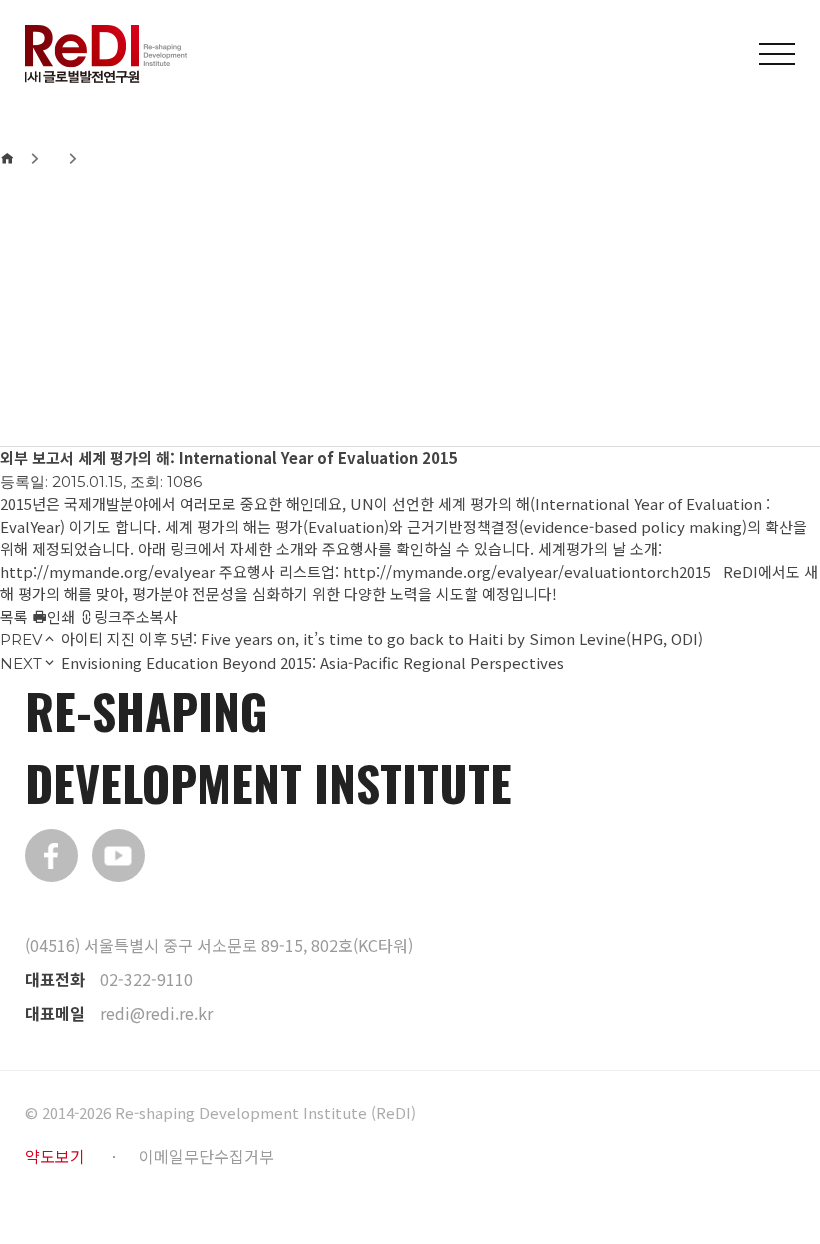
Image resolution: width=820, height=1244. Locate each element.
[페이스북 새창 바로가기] (51, 855)
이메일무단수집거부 (206, 1156)
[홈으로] (7, 158)
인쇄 (61, 616)
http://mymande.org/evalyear (107, 571)
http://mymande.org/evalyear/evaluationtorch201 (523, 571)
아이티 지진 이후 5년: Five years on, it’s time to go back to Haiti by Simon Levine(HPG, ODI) (382, 638)
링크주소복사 (136, 616)
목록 (14, 616)
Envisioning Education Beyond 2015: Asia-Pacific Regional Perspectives (312, 662)
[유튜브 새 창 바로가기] (118, 855)
